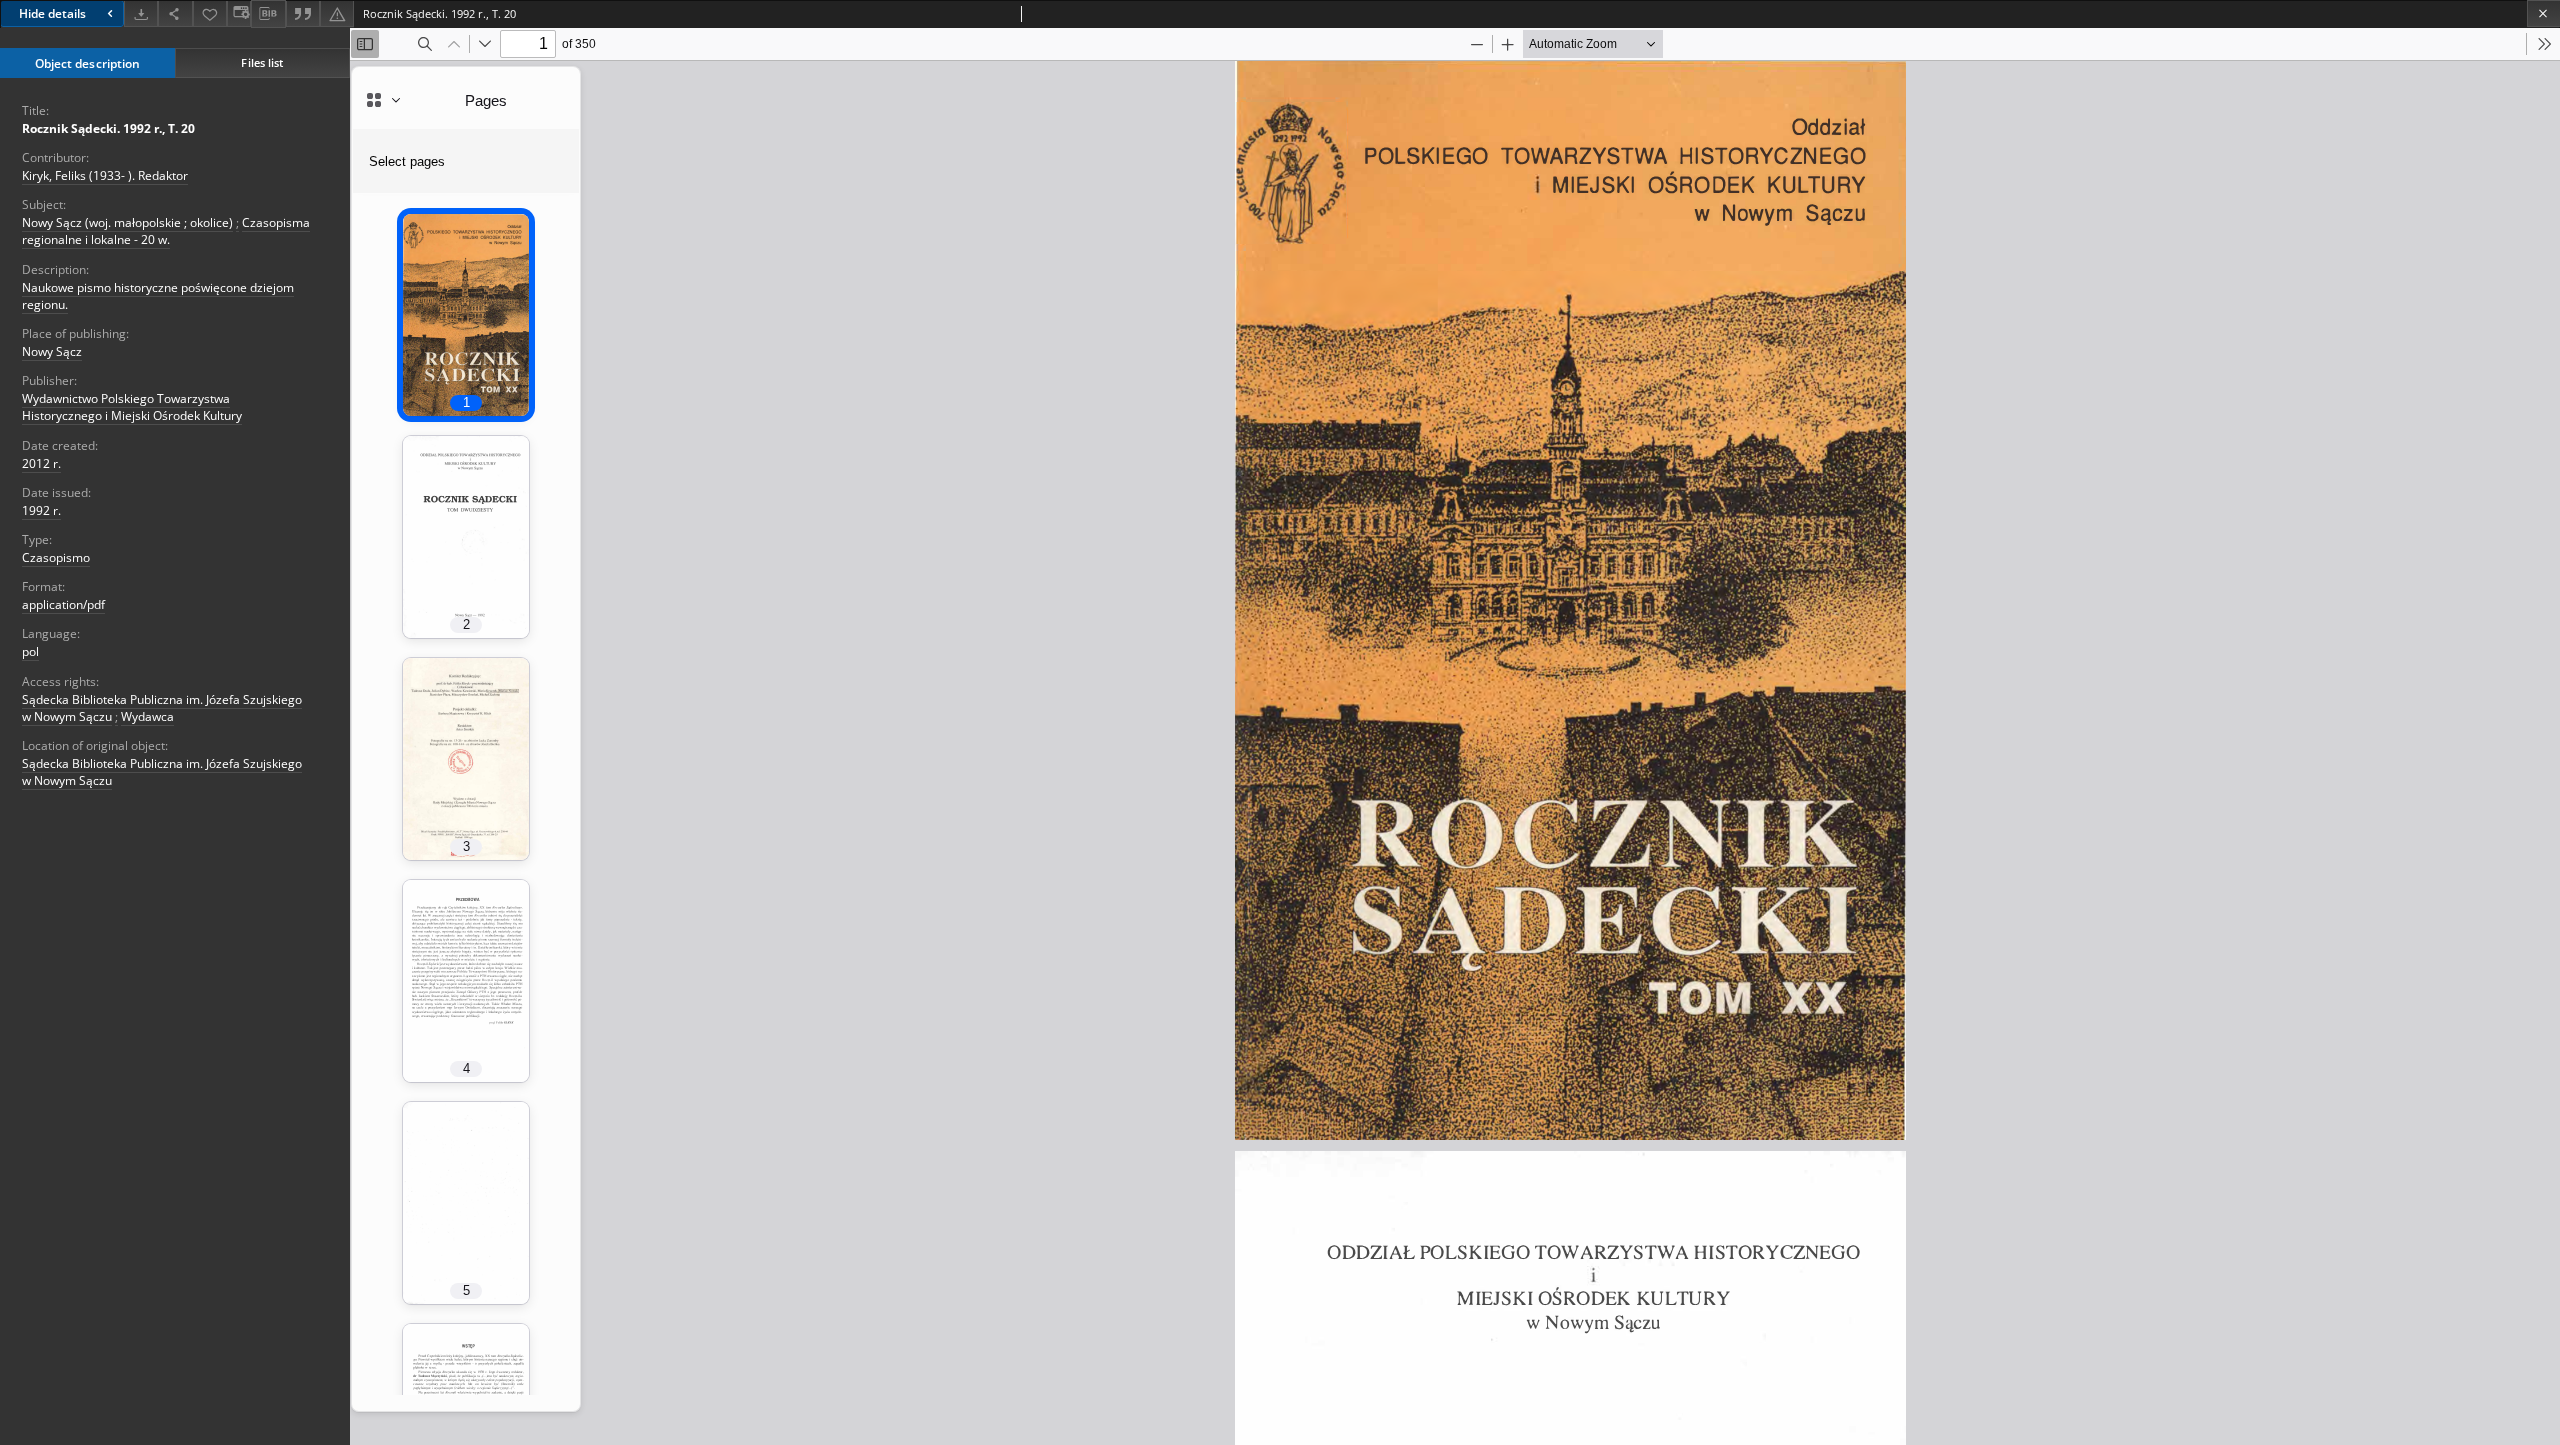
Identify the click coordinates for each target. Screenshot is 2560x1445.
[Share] (175, 13)
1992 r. (41, 510)
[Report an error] (337, 13)
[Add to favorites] (210, 13)
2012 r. (41, 463)
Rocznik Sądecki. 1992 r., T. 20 (108, 128)
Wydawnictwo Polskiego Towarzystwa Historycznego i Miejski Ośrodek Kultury (132, 407)
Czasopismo (56, 557)
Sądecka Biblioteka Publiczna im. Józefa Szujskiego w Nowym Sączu (162, 772)
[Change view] (239, 13)
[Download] (141, 13)
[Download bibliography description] (268, 14)
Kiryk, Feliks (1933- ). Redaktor (105, 175)
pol (30, 651)
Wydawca (147, 716)
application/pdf (63, 604)
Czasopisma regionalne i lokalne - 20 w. (166, 231)
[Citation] (303, 13)
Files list (262, 62)
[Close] (2543, 13)
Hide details (52, 13)
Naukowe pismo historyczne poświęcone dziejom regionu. (158, 296)
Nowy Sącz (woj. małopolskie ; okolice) (127, 222)
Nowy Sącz (52, 351)
